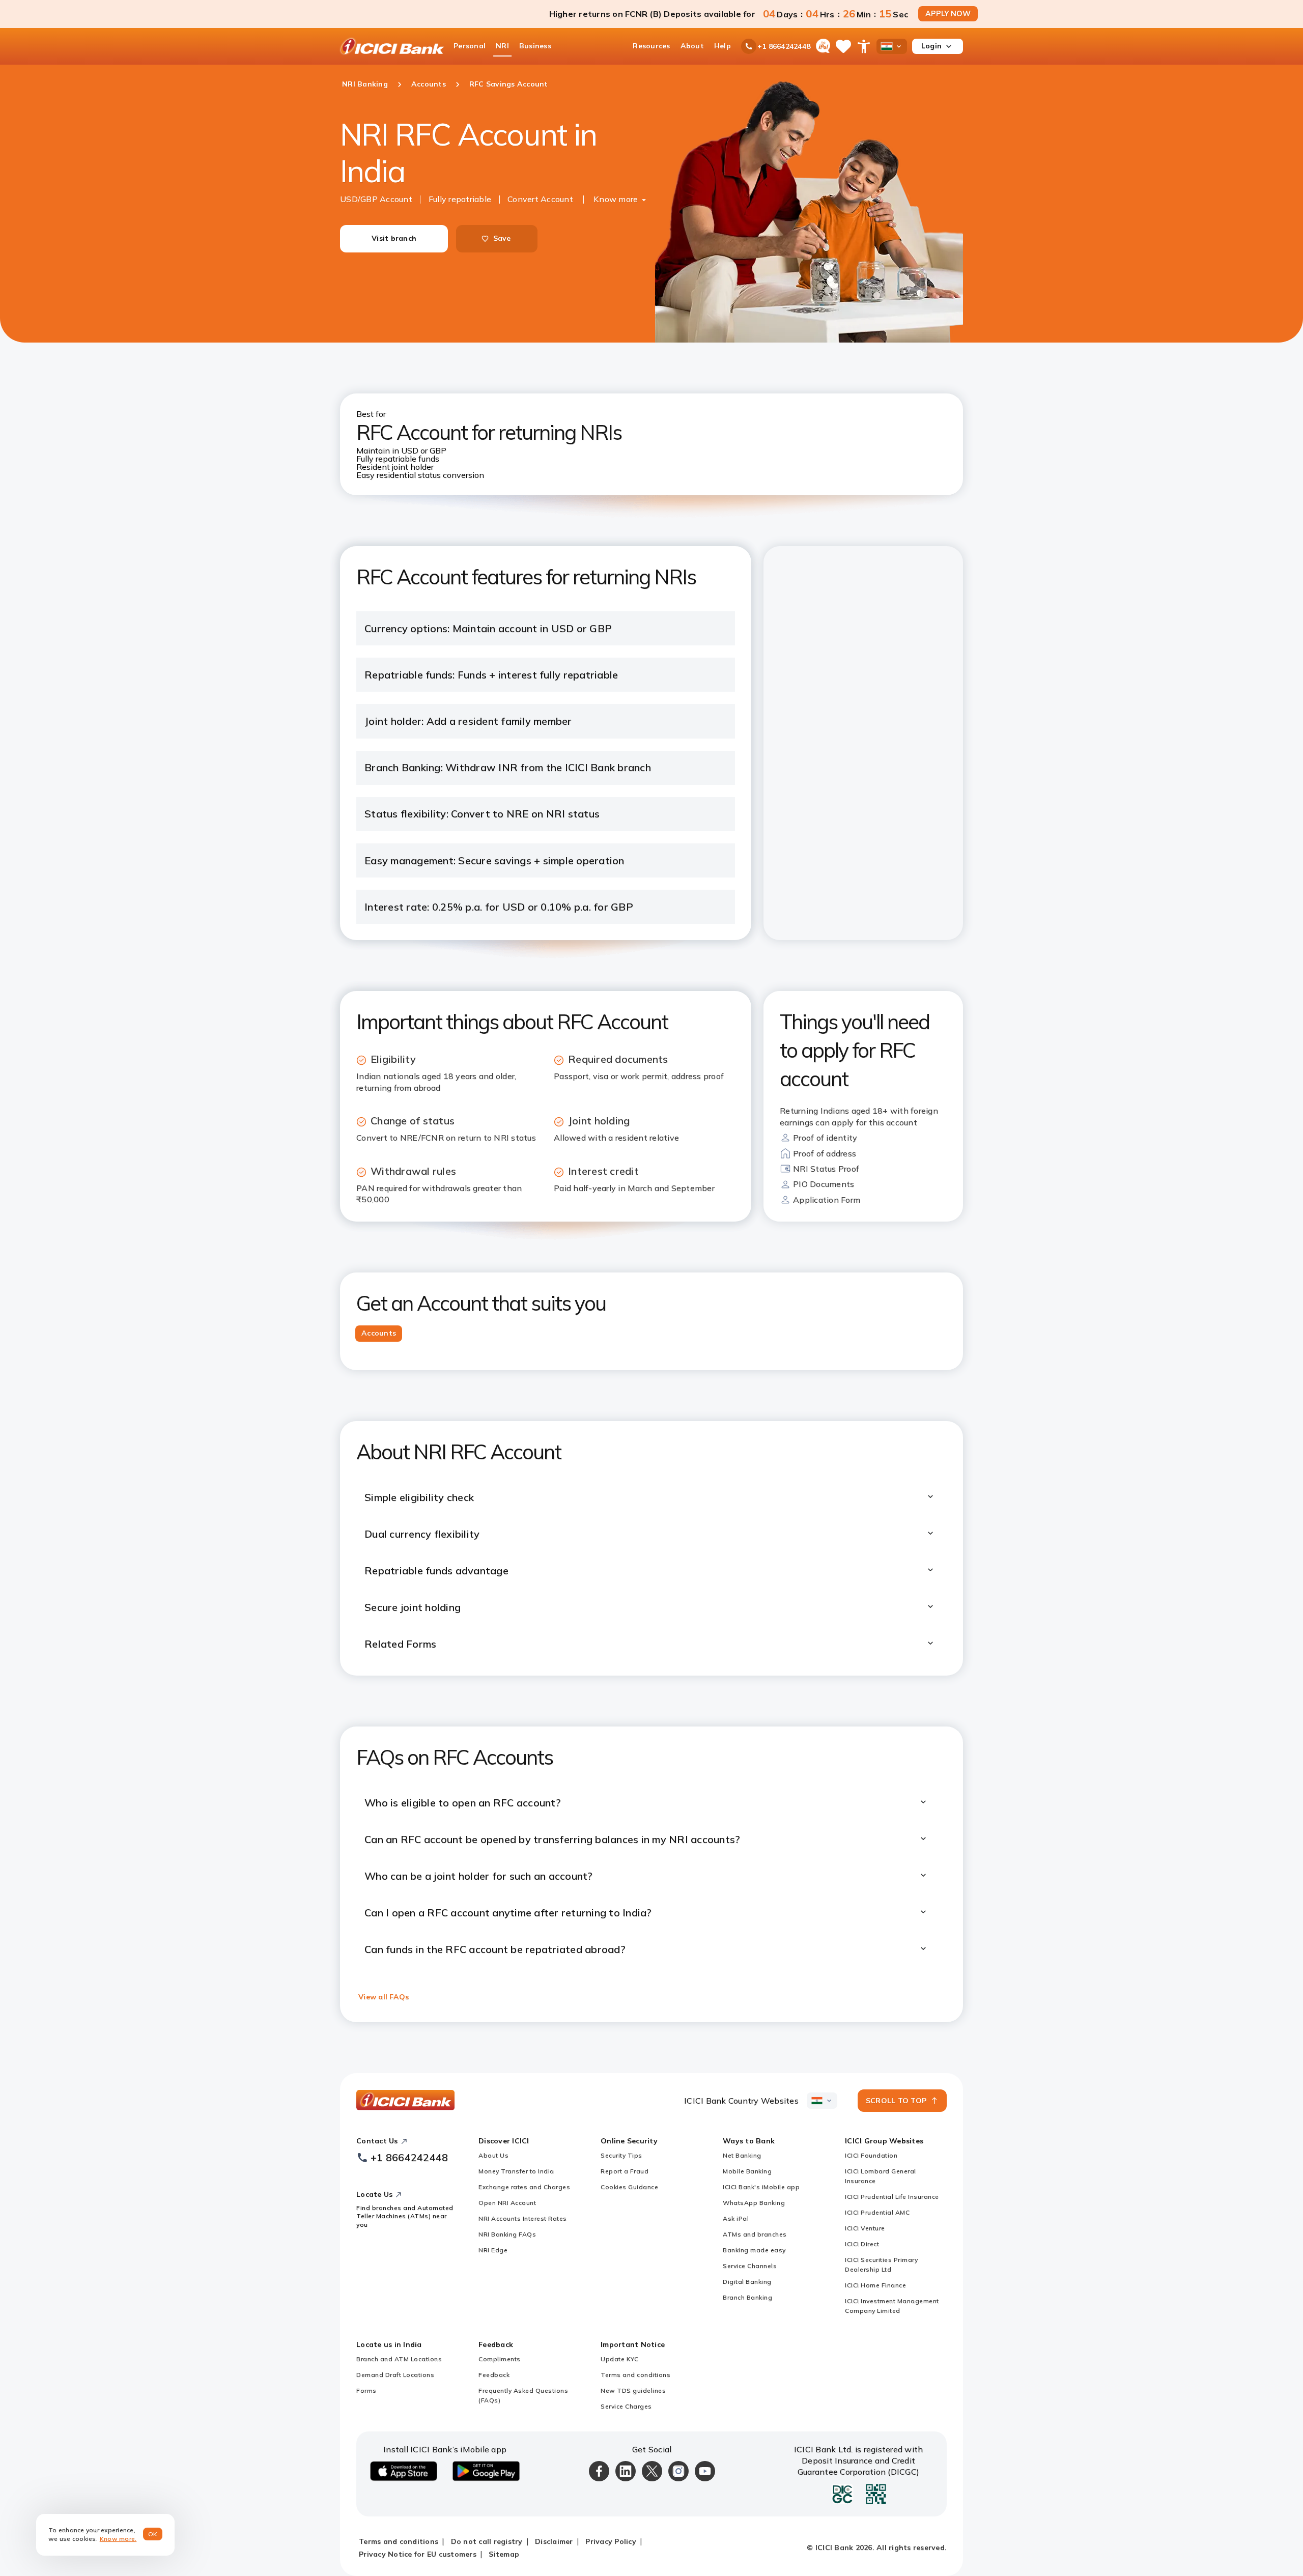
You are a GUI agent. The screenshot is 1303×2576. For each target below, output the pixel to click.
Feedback (494, 2375)
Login (931, 46)
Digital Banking (747, 2282)
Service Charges (626, 2406)
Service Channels (750, 2266)
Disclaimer (554, 2541)
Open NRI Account (507, 2203)
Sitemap (504, 2554)
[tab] (379, 1334)
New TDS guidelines (633, 2390)
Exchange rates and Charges (524, 2187)
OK (153, 2534)
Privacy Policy (611, 2541)
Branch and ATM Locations (399, 2359)
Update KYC (619, 2359)
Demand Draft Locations (395, 2375)
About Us (493, 2155)
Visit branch (394, 238)
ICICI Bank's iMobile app (761, 2187)
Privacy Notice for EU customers (418, 2554)
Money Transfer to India (516, 2171)
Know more (616, 199)
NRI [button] (502, 46)
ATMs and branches (755, 2234)
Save (502, 238)
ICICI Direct (862, 2244)
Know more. (118, 2539)
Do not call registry (487, 2541)
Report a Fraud (625, 2171)
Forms (366, 2390)
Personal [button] (470, 46)
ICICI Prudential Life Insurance (892, 2197)
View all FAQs (384, 1997)
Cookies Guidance (629, 2187)
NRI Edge (493, 2250)
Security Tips (621, 2155)
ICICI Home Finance (875, 2285)
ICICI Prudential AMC (877, 2212)
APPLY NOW (948, 14)
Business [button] (535, 46)
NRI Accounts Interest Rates (523, 2218)
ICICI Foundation (871, 2155)
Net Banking (742, 2155)
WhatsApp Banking (754, 2203)
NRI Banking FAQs (507, 2234)
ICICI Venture (865, 2228)
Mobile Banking (747, 2171)
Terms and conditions (635, 2375)
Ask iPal (736, 2218)
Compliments (500, 2359)
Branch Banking (747, 2297)
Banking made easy (754, 2250)
